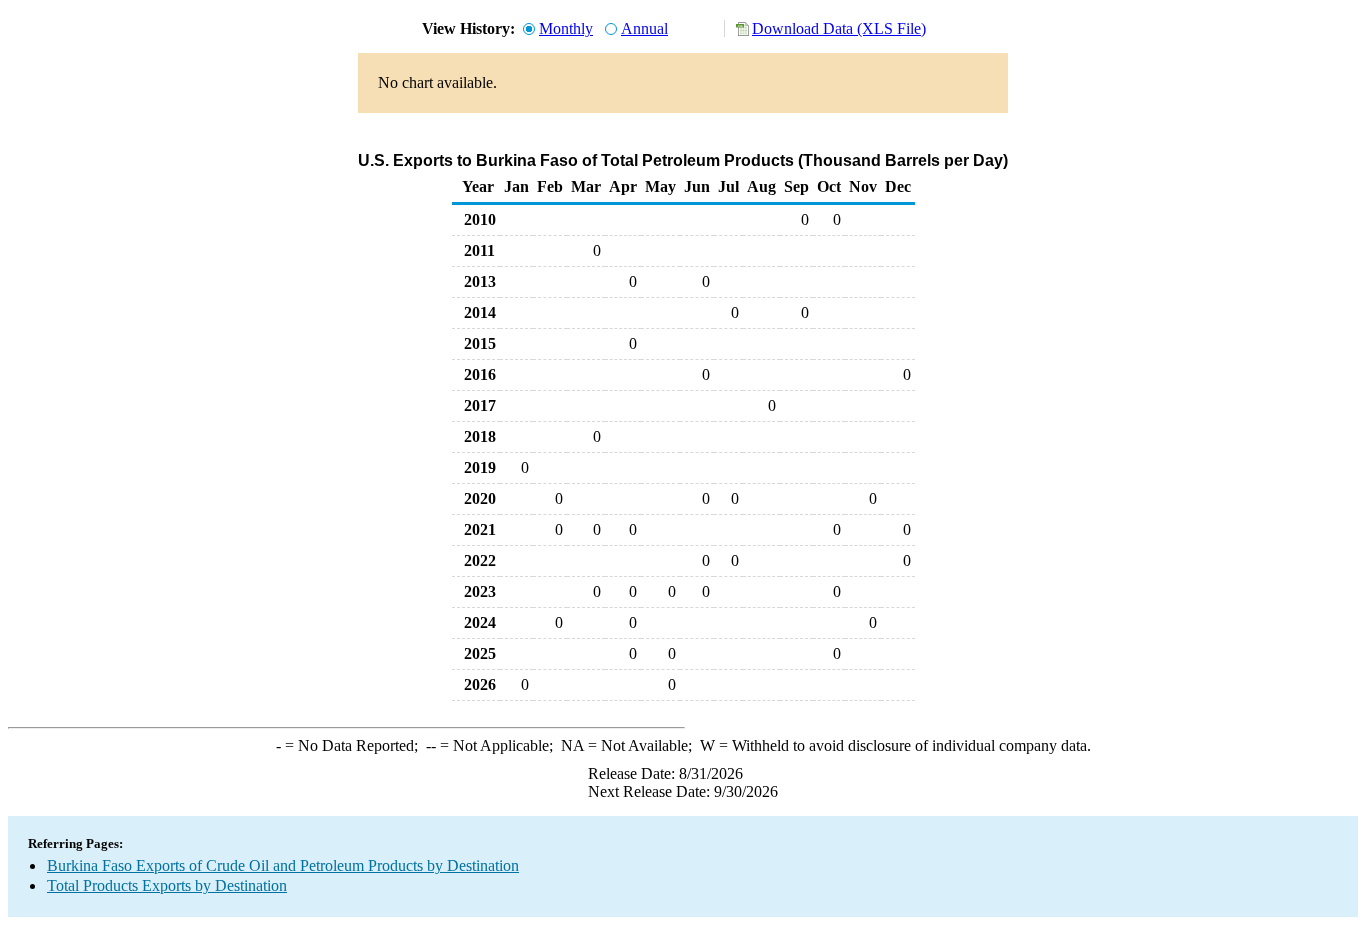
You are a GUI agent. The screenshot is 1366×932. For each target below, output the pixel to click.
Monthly (566, 28)
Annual (644, 28)
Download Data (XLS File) (839, 28)
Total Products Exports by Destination (167, 885)
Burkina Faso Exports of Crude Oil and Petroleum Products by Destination (283, 865)
